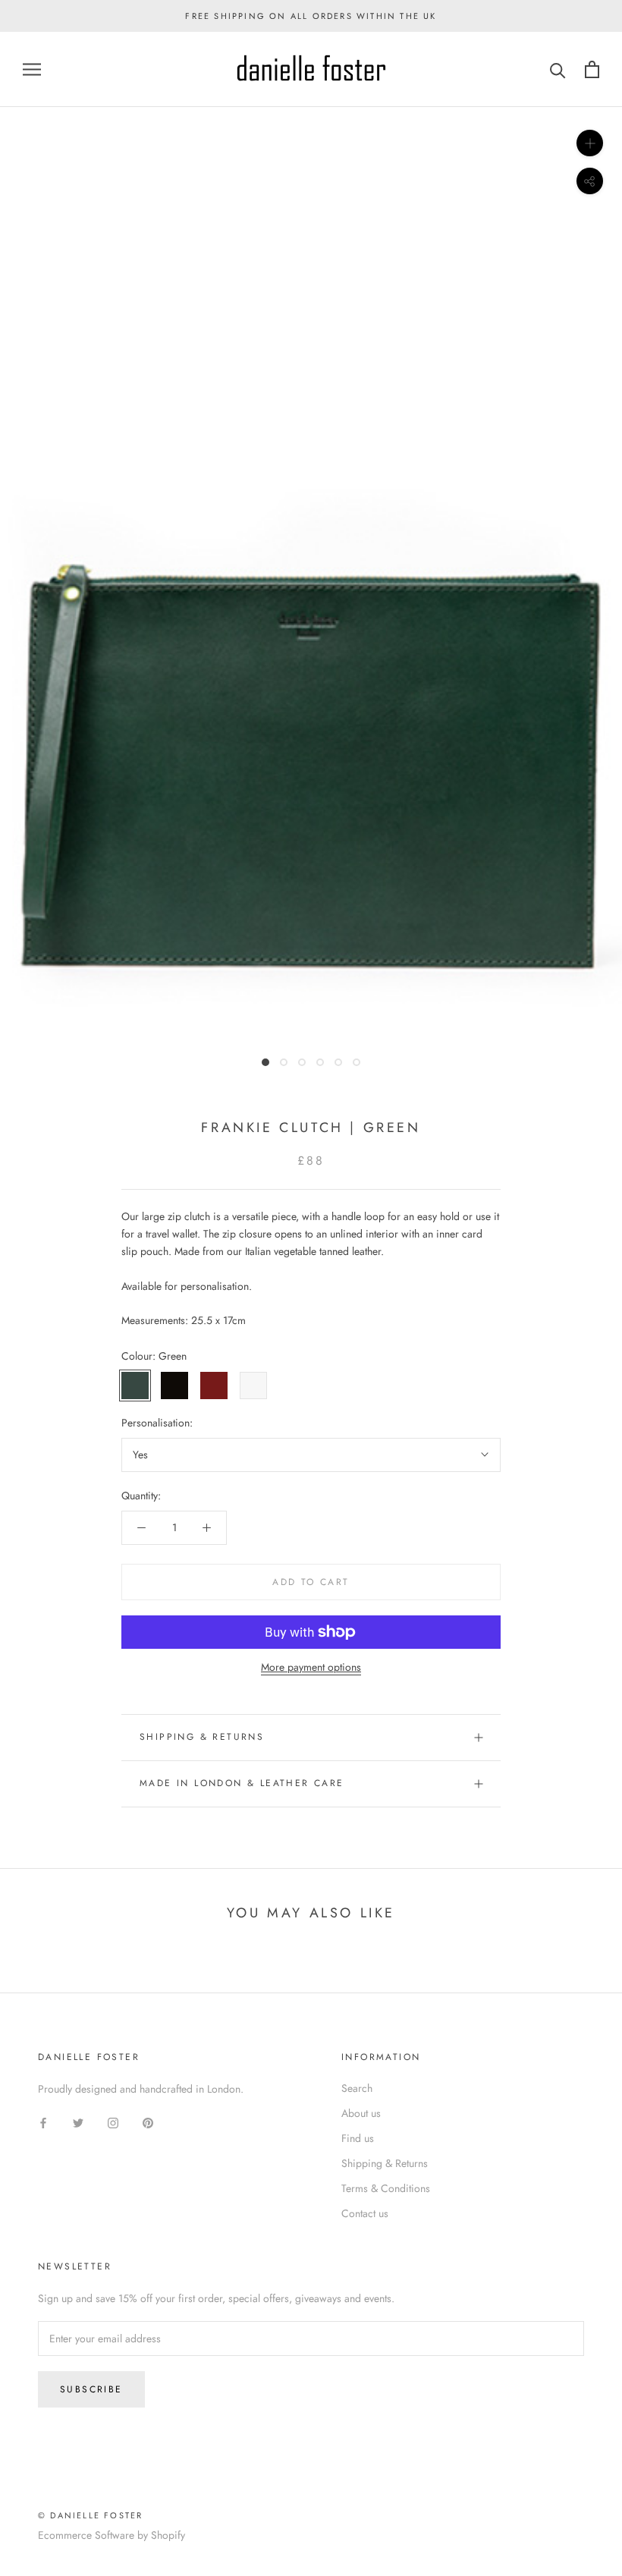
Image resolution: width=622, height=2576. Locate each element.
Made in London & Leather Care (242, 1783)
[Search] (558, 69)
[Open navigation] (32, 69)
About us (361, 2113)
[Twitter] (78, 2122)
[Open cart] (592, 69)
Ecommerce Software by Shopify (112, 2535)
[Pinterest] (148, 2122)
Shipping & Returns (202, 1737)
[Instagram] (113, 2122)
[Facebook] (43, 2122)
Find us (358, 2138)
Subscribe (91, 2389)
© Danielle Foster (90, 2515)
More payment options (311, 1667)
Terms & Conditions (386, 2188)
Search (357, 2088)
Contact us (365, 2213)
